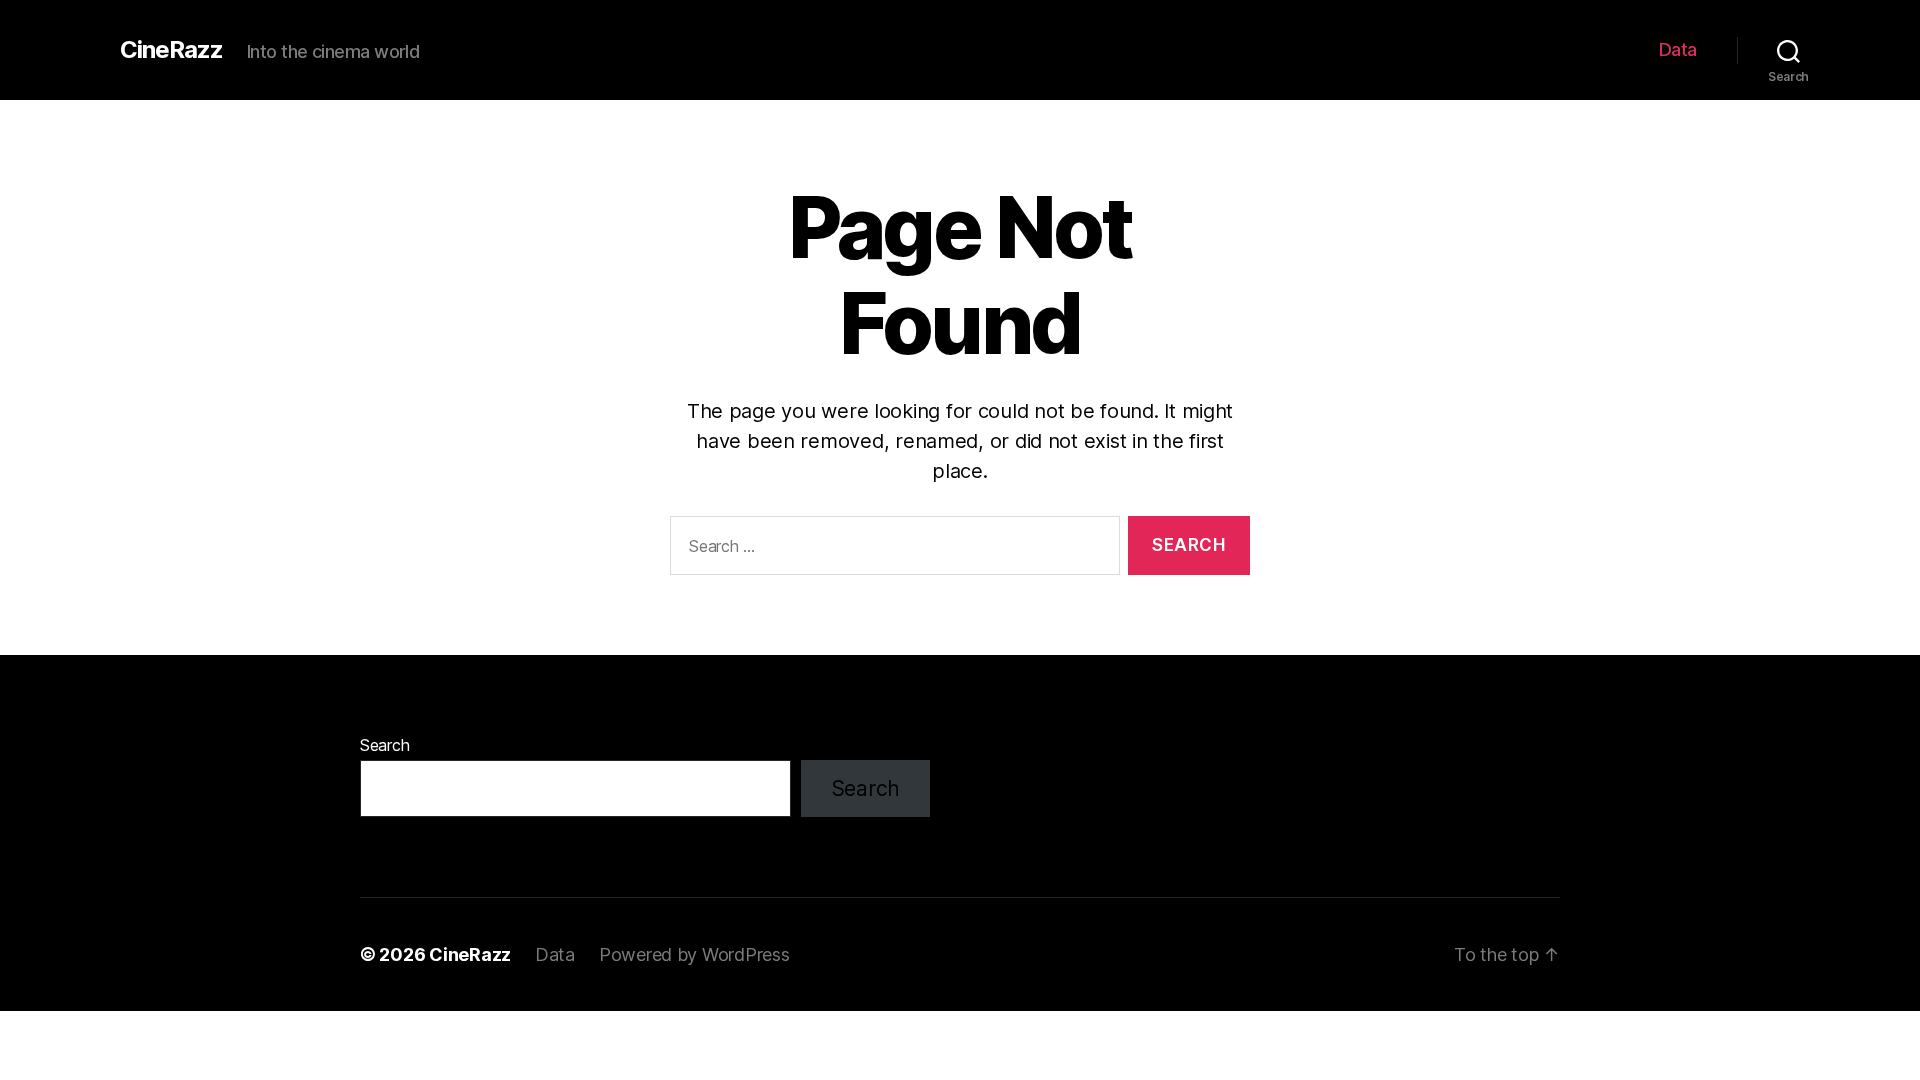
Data (1678, 49)
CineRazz (171, 50)
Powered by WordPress (694, 954)
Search (384, 745)
